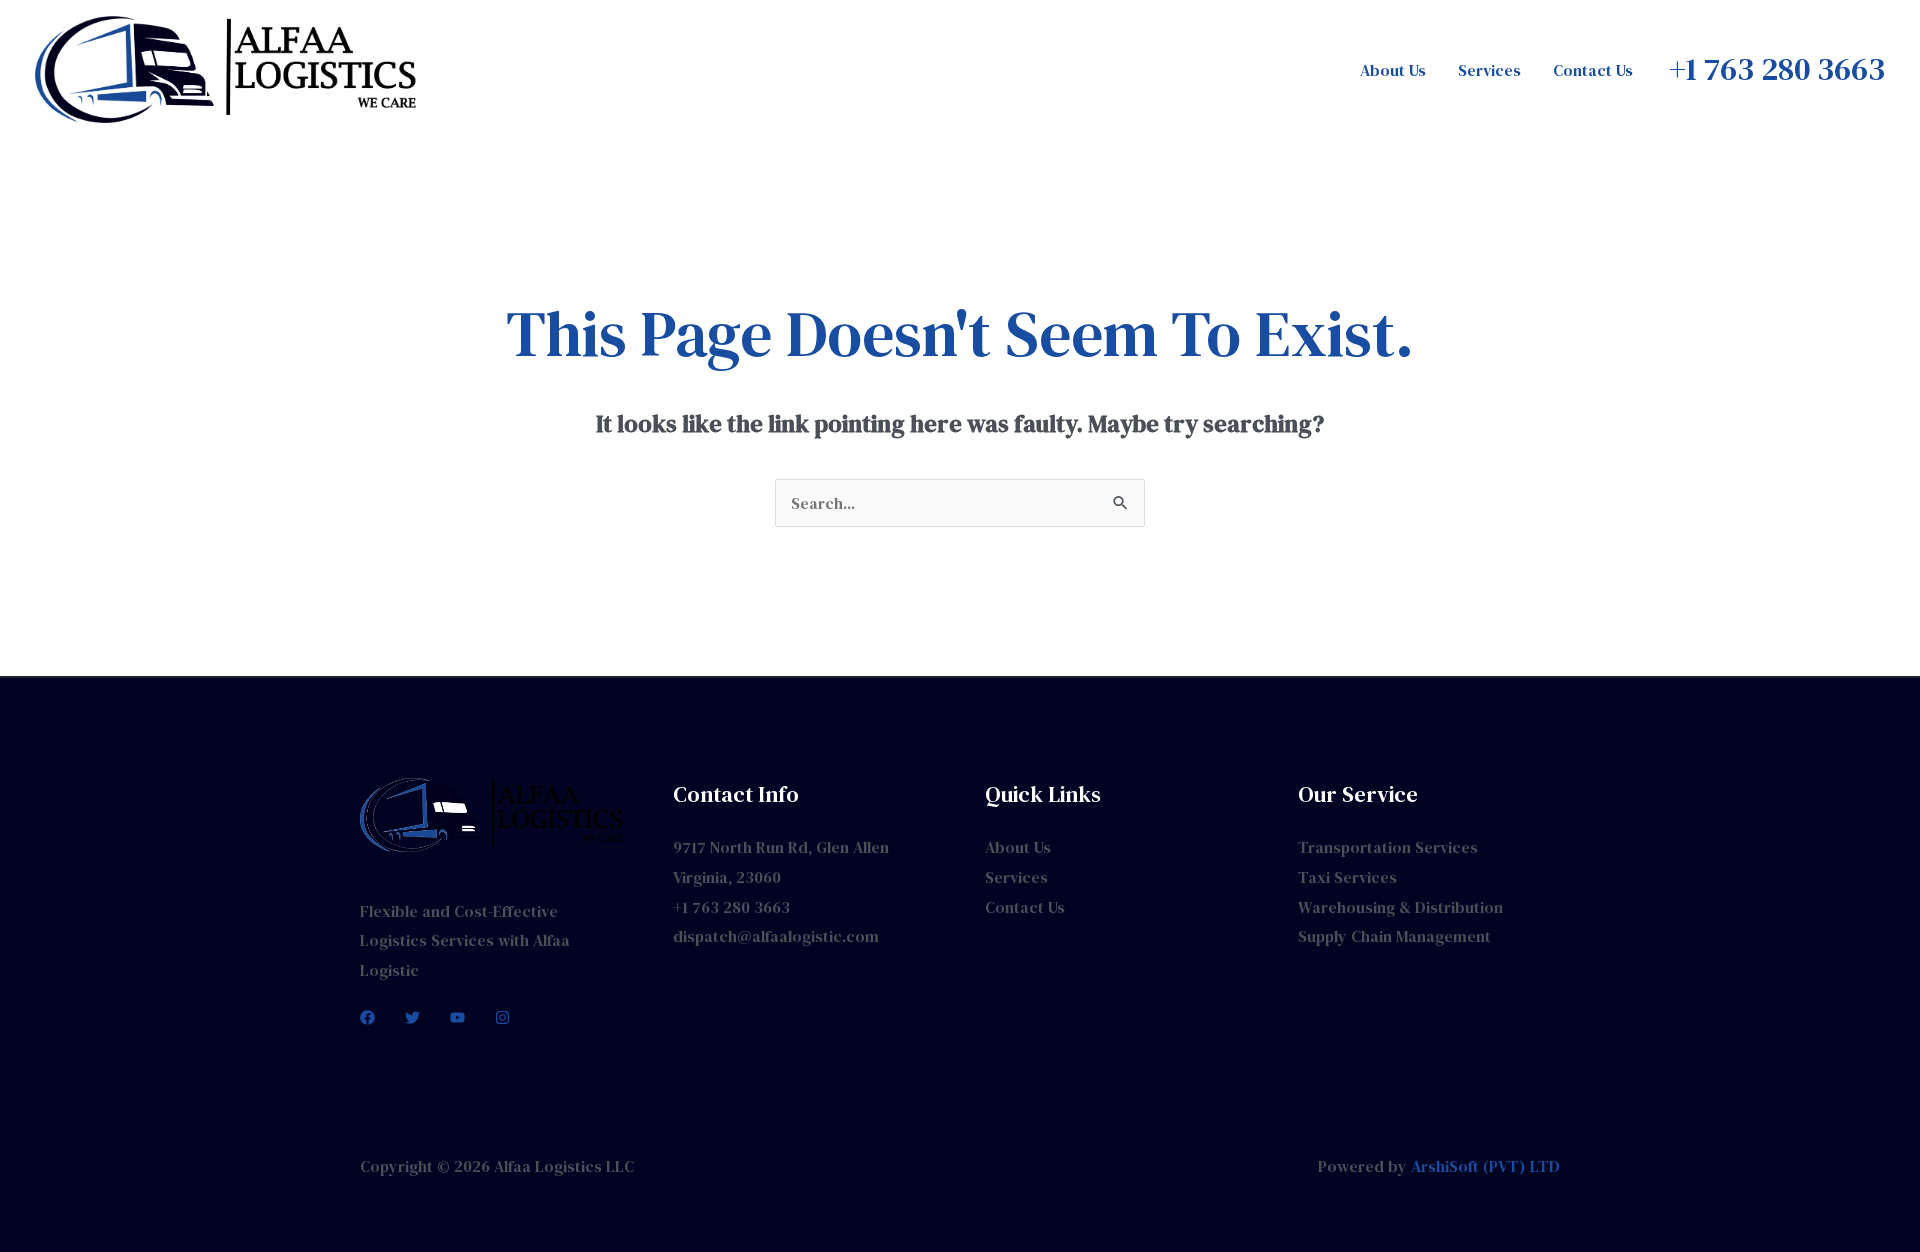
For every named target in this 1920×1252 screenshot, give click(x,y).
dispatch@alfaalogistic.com (776, 936)
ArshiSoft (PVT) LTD (1485, 1166)
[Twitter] (412, 1017)
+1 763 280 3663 (731, 907)
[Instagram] (502, 1017)
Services (1489, 70)
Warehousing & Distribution (1400, 907)
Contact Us (1593, 70)
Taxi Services (1347, 877)
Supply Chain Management (1394, 936)
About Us (1393, 70)
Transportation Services (1388, 847)
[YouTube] (457, 1017)
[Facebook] (367, 1017)
